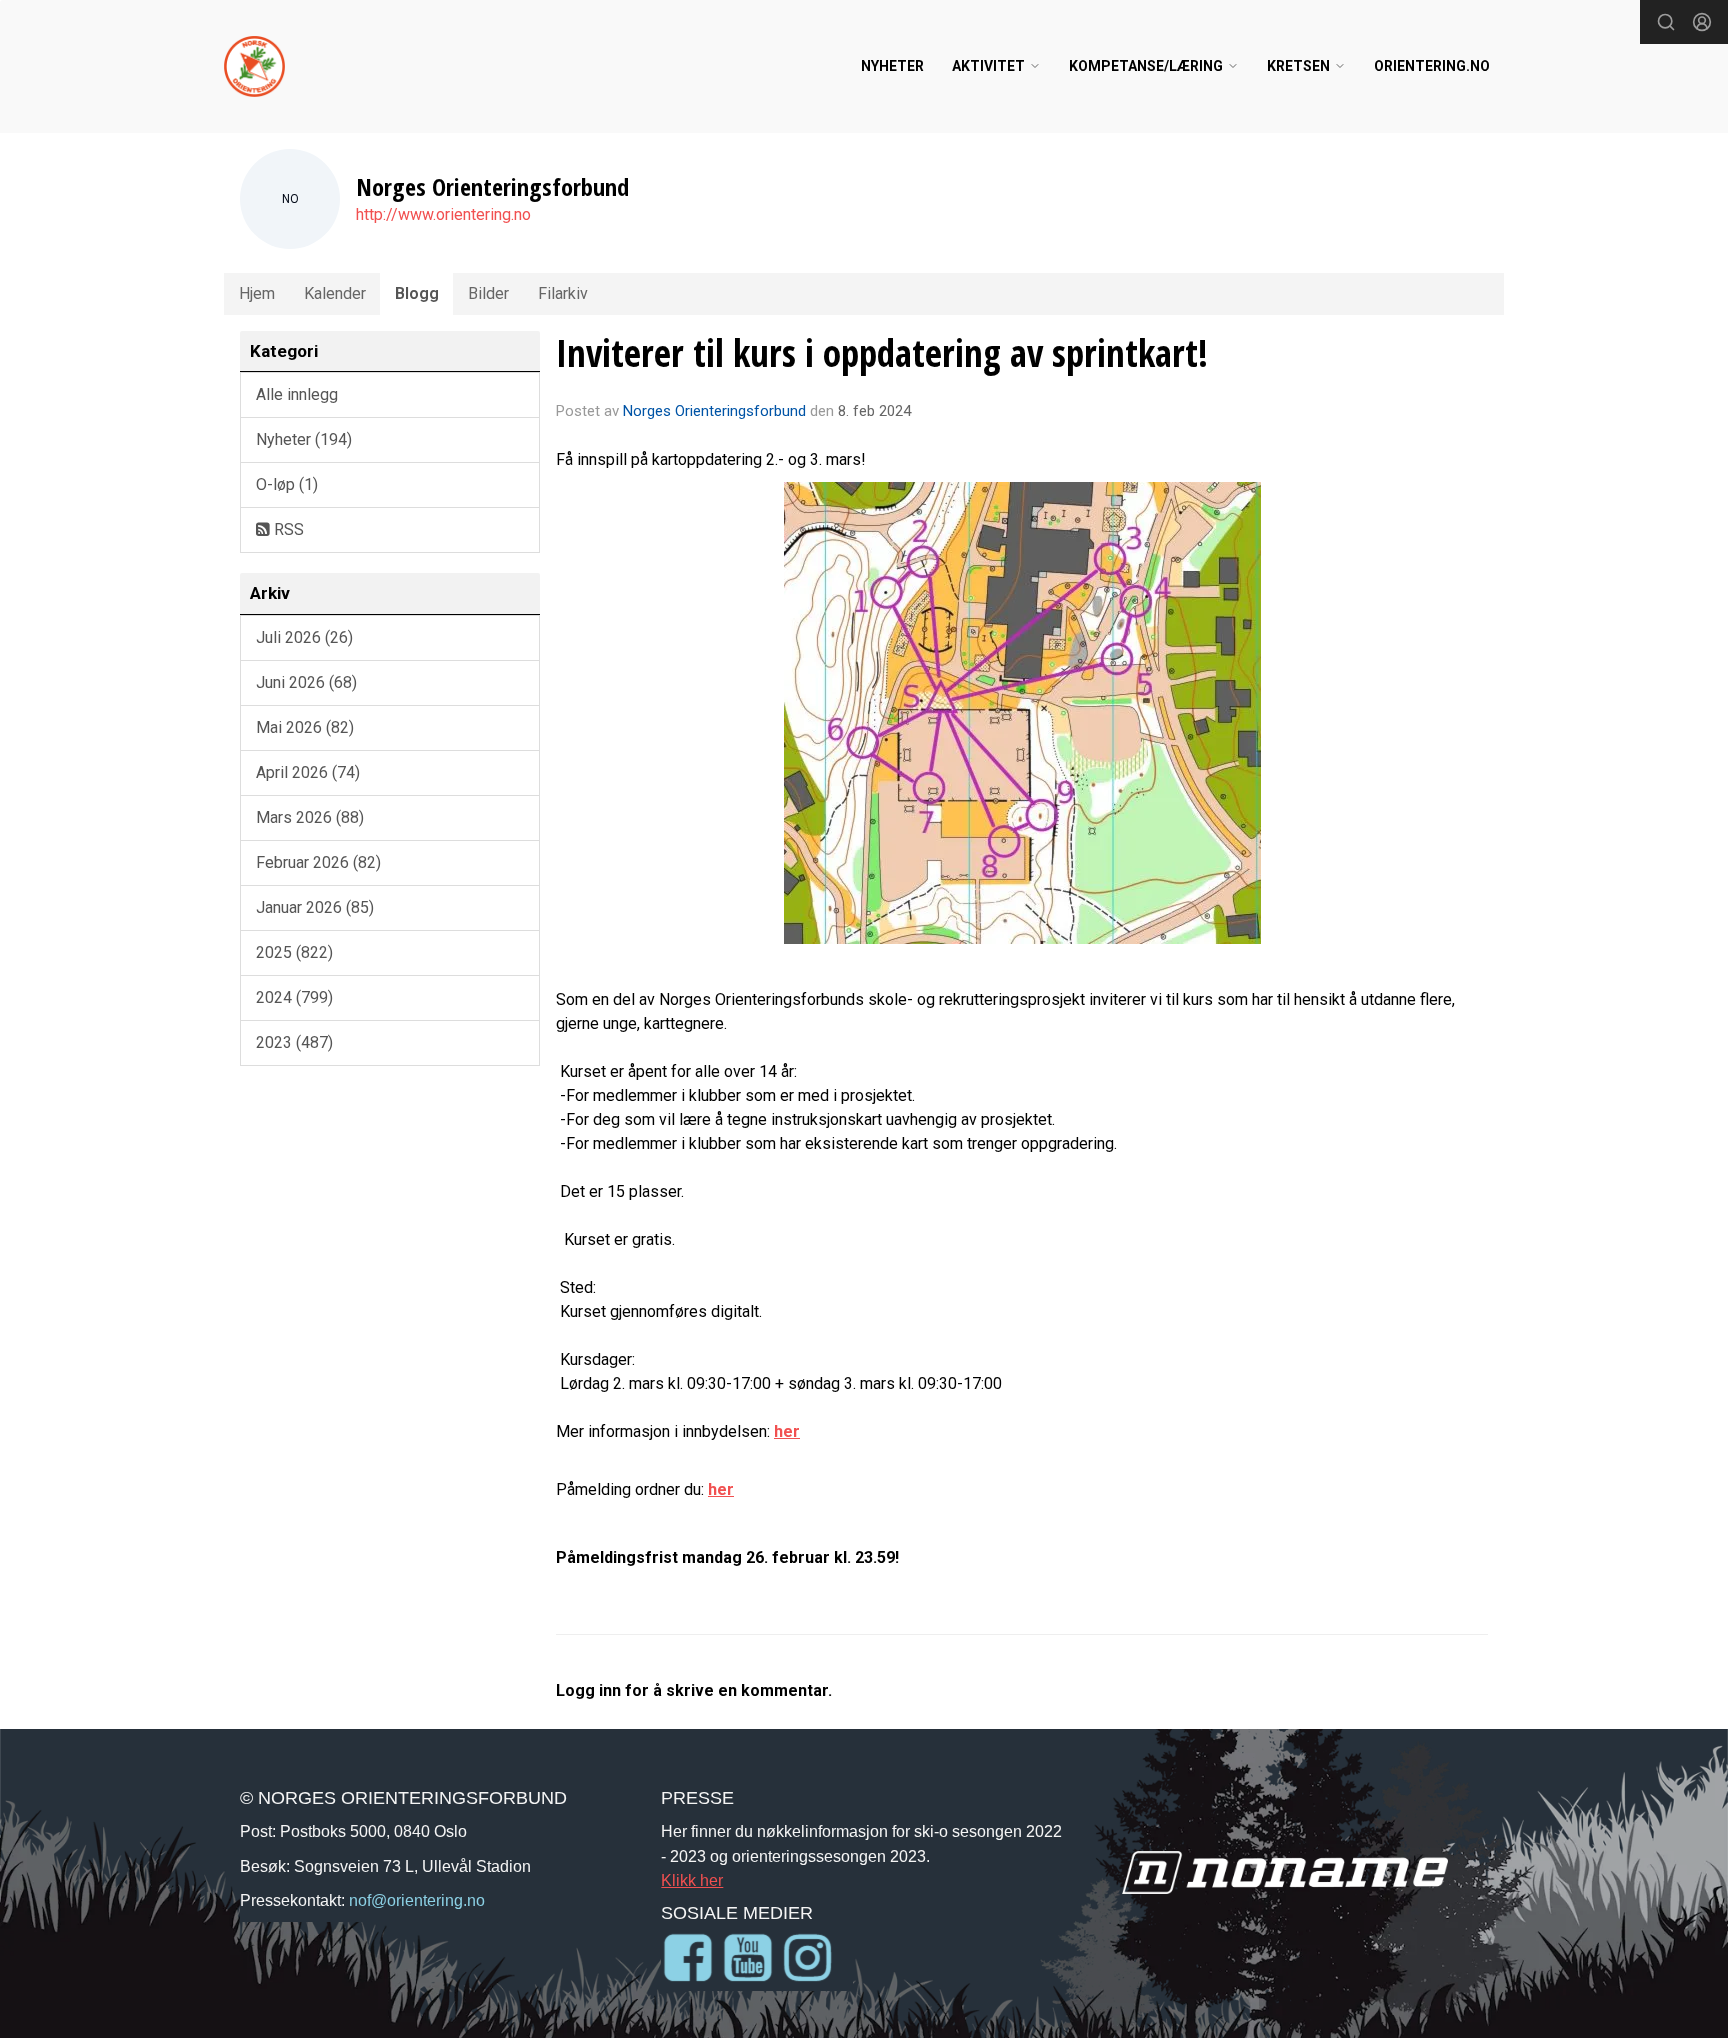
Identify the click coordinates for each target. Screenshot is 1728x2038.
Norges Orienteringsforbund (714, 411)
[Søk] (1666, 22)
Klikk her (692, 1880)
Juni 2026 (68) (306, 682)
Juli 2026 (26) (304, 637)
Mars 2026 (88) (310, 817)
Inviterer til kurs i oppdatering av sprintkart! (882, 353)
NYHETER (892, 66)
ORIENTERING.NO (1432, 66)
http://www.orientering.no (443, 214)
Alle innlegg (297, 394)
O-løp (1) (287, 484)
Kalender (335, 293)
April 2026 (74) (308, 772)
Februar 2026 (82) (318, 862)
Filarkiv (563, 293)
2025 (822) (294, 952)
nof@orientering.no (417, 1900)
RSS (287, 529)
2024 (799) (294, 997)
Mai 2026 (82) (305, 727)
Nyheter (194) (304, 439)
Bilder (488, 293)
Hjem (257, 293)
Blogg (417, 293)
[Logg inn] (1702, 22)
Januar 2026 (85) (315, 907)
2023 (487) (294, 1042)
